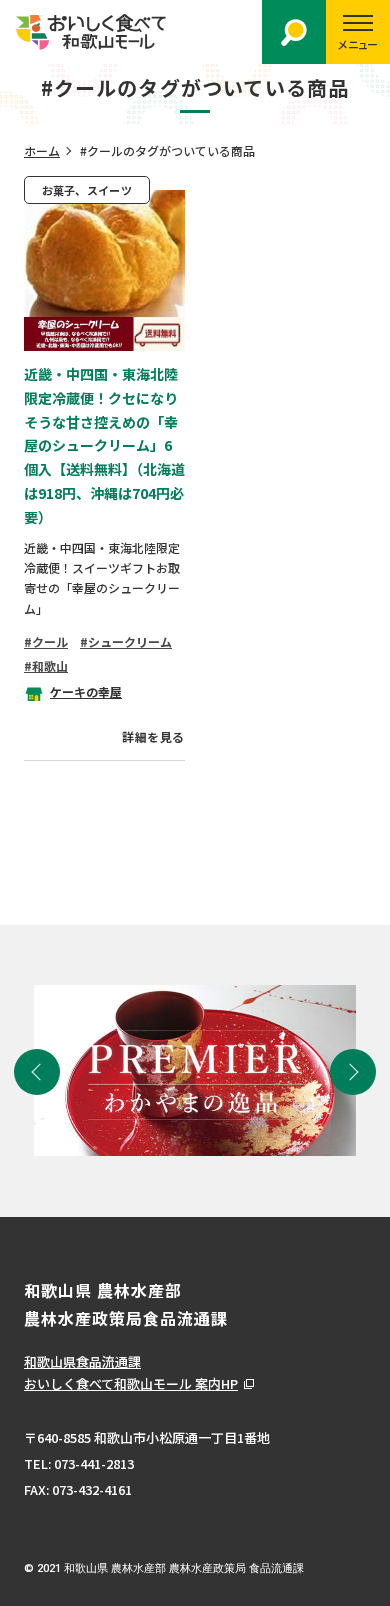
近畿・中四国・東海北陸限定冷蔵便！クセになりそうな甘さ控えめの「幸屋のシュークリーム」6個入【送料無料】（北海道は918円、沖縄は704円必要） (104, 445)
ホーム (42, 150)
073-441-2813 (94, 1463)
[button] (37, 1072)
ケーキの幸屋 (86, 691)
